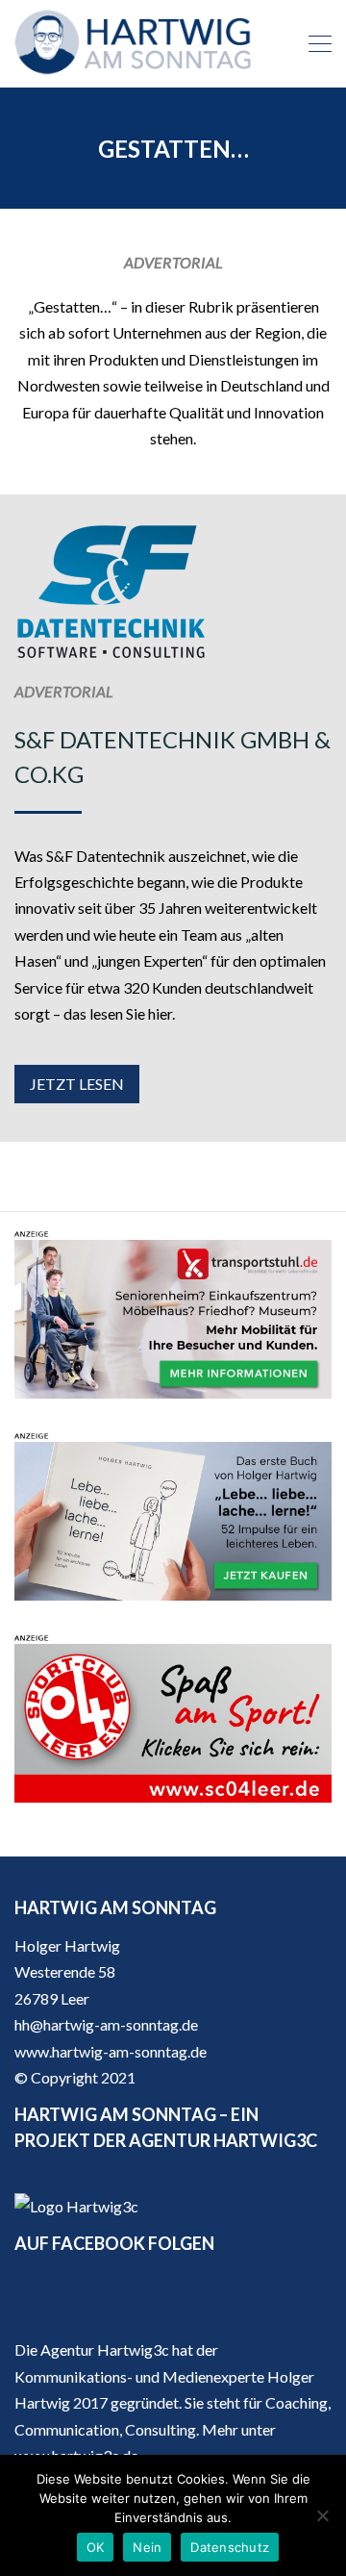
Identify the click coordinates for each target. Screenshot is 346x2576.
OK (96, 2547)
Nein (147, 2547)
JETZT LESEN (77, 1084)
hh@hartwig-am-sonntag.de (106, 2024)
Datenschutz (230, 2547)
